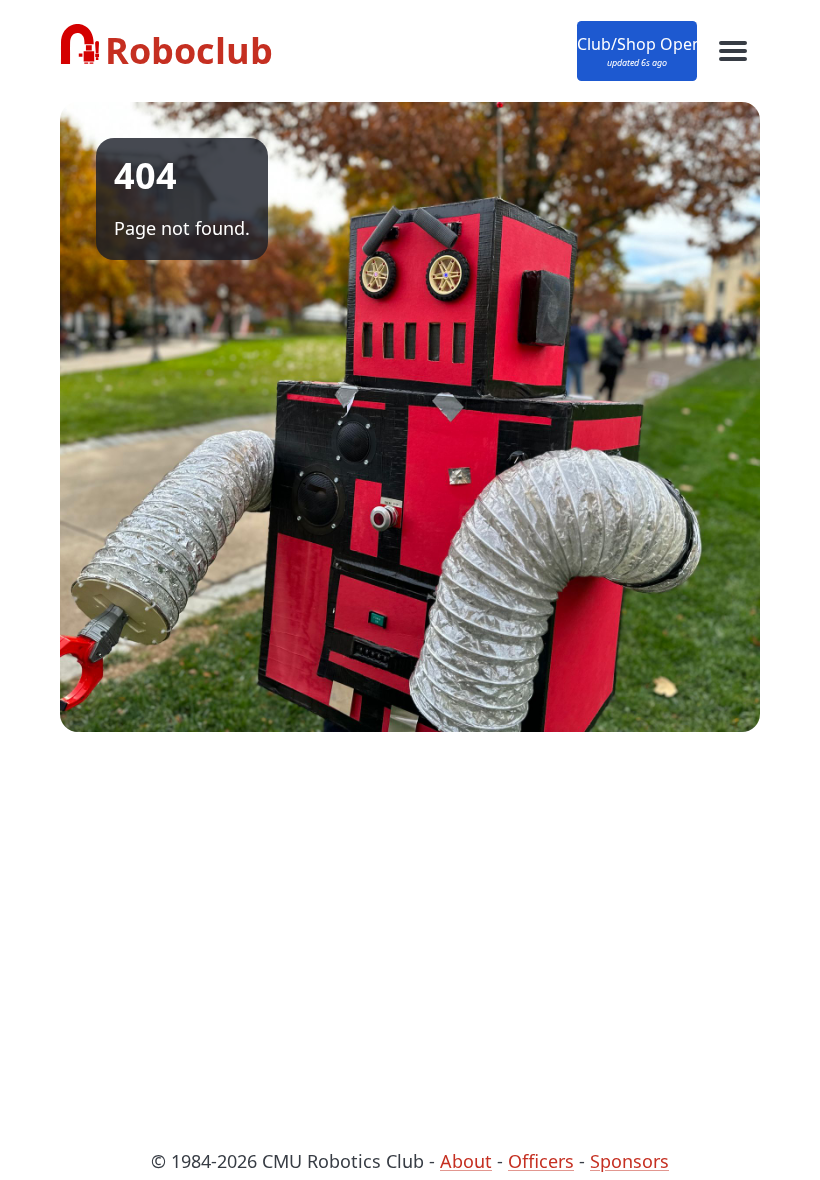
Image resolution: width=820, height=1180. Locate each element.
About (466, 1161)
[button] (637, 51)
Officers (541, 1161)
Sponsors (629, 1161)
